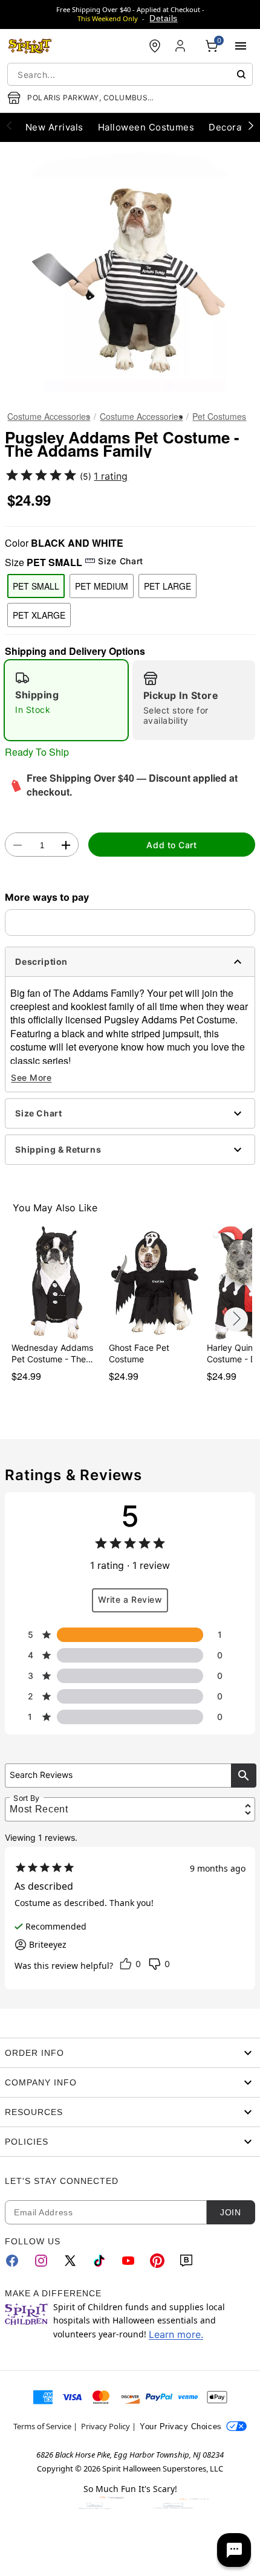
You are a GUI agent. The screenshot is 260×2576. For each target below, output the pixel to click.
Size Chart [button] (120, 561)
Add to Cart (171, 845)
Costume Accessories (49, 416)
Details (163, 18)
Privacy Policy (106, 2426)
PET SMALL (36, 586)
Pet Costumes (219, 416)
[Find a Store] (155, 46)
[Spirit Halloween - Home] (30, 46)
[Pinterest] (157, 2261)
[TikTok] (99, 2261)
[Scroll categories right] (251, 125)
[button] (130, 272)
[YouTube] (128, 2261)
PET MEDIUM (102, 586)
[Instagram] (41, 2261)
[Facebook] (12, 2261)
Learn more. (176, 2334)
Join (230, 2212)
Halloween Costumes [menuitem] (146, 127)
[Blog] (186, 2261)
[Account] (181, 46)
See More (31, 1077)
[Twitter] (70, 2261)
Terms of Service (42, 2426)
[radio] (66, 700)
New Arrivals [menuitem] (54, 127)
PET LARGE (167, 586)
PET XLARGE (39, 615)
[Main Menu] (241, 46)
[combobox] (130, 74)
